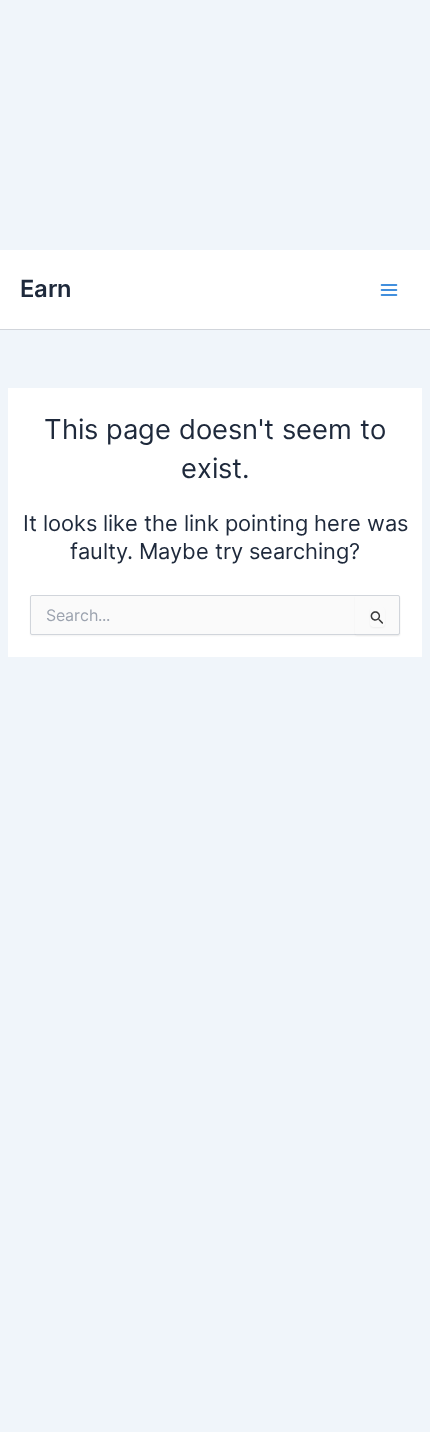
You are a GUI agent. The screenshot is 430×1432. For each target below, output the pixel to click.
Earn (45, 288)
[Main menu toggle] (389, 290)
